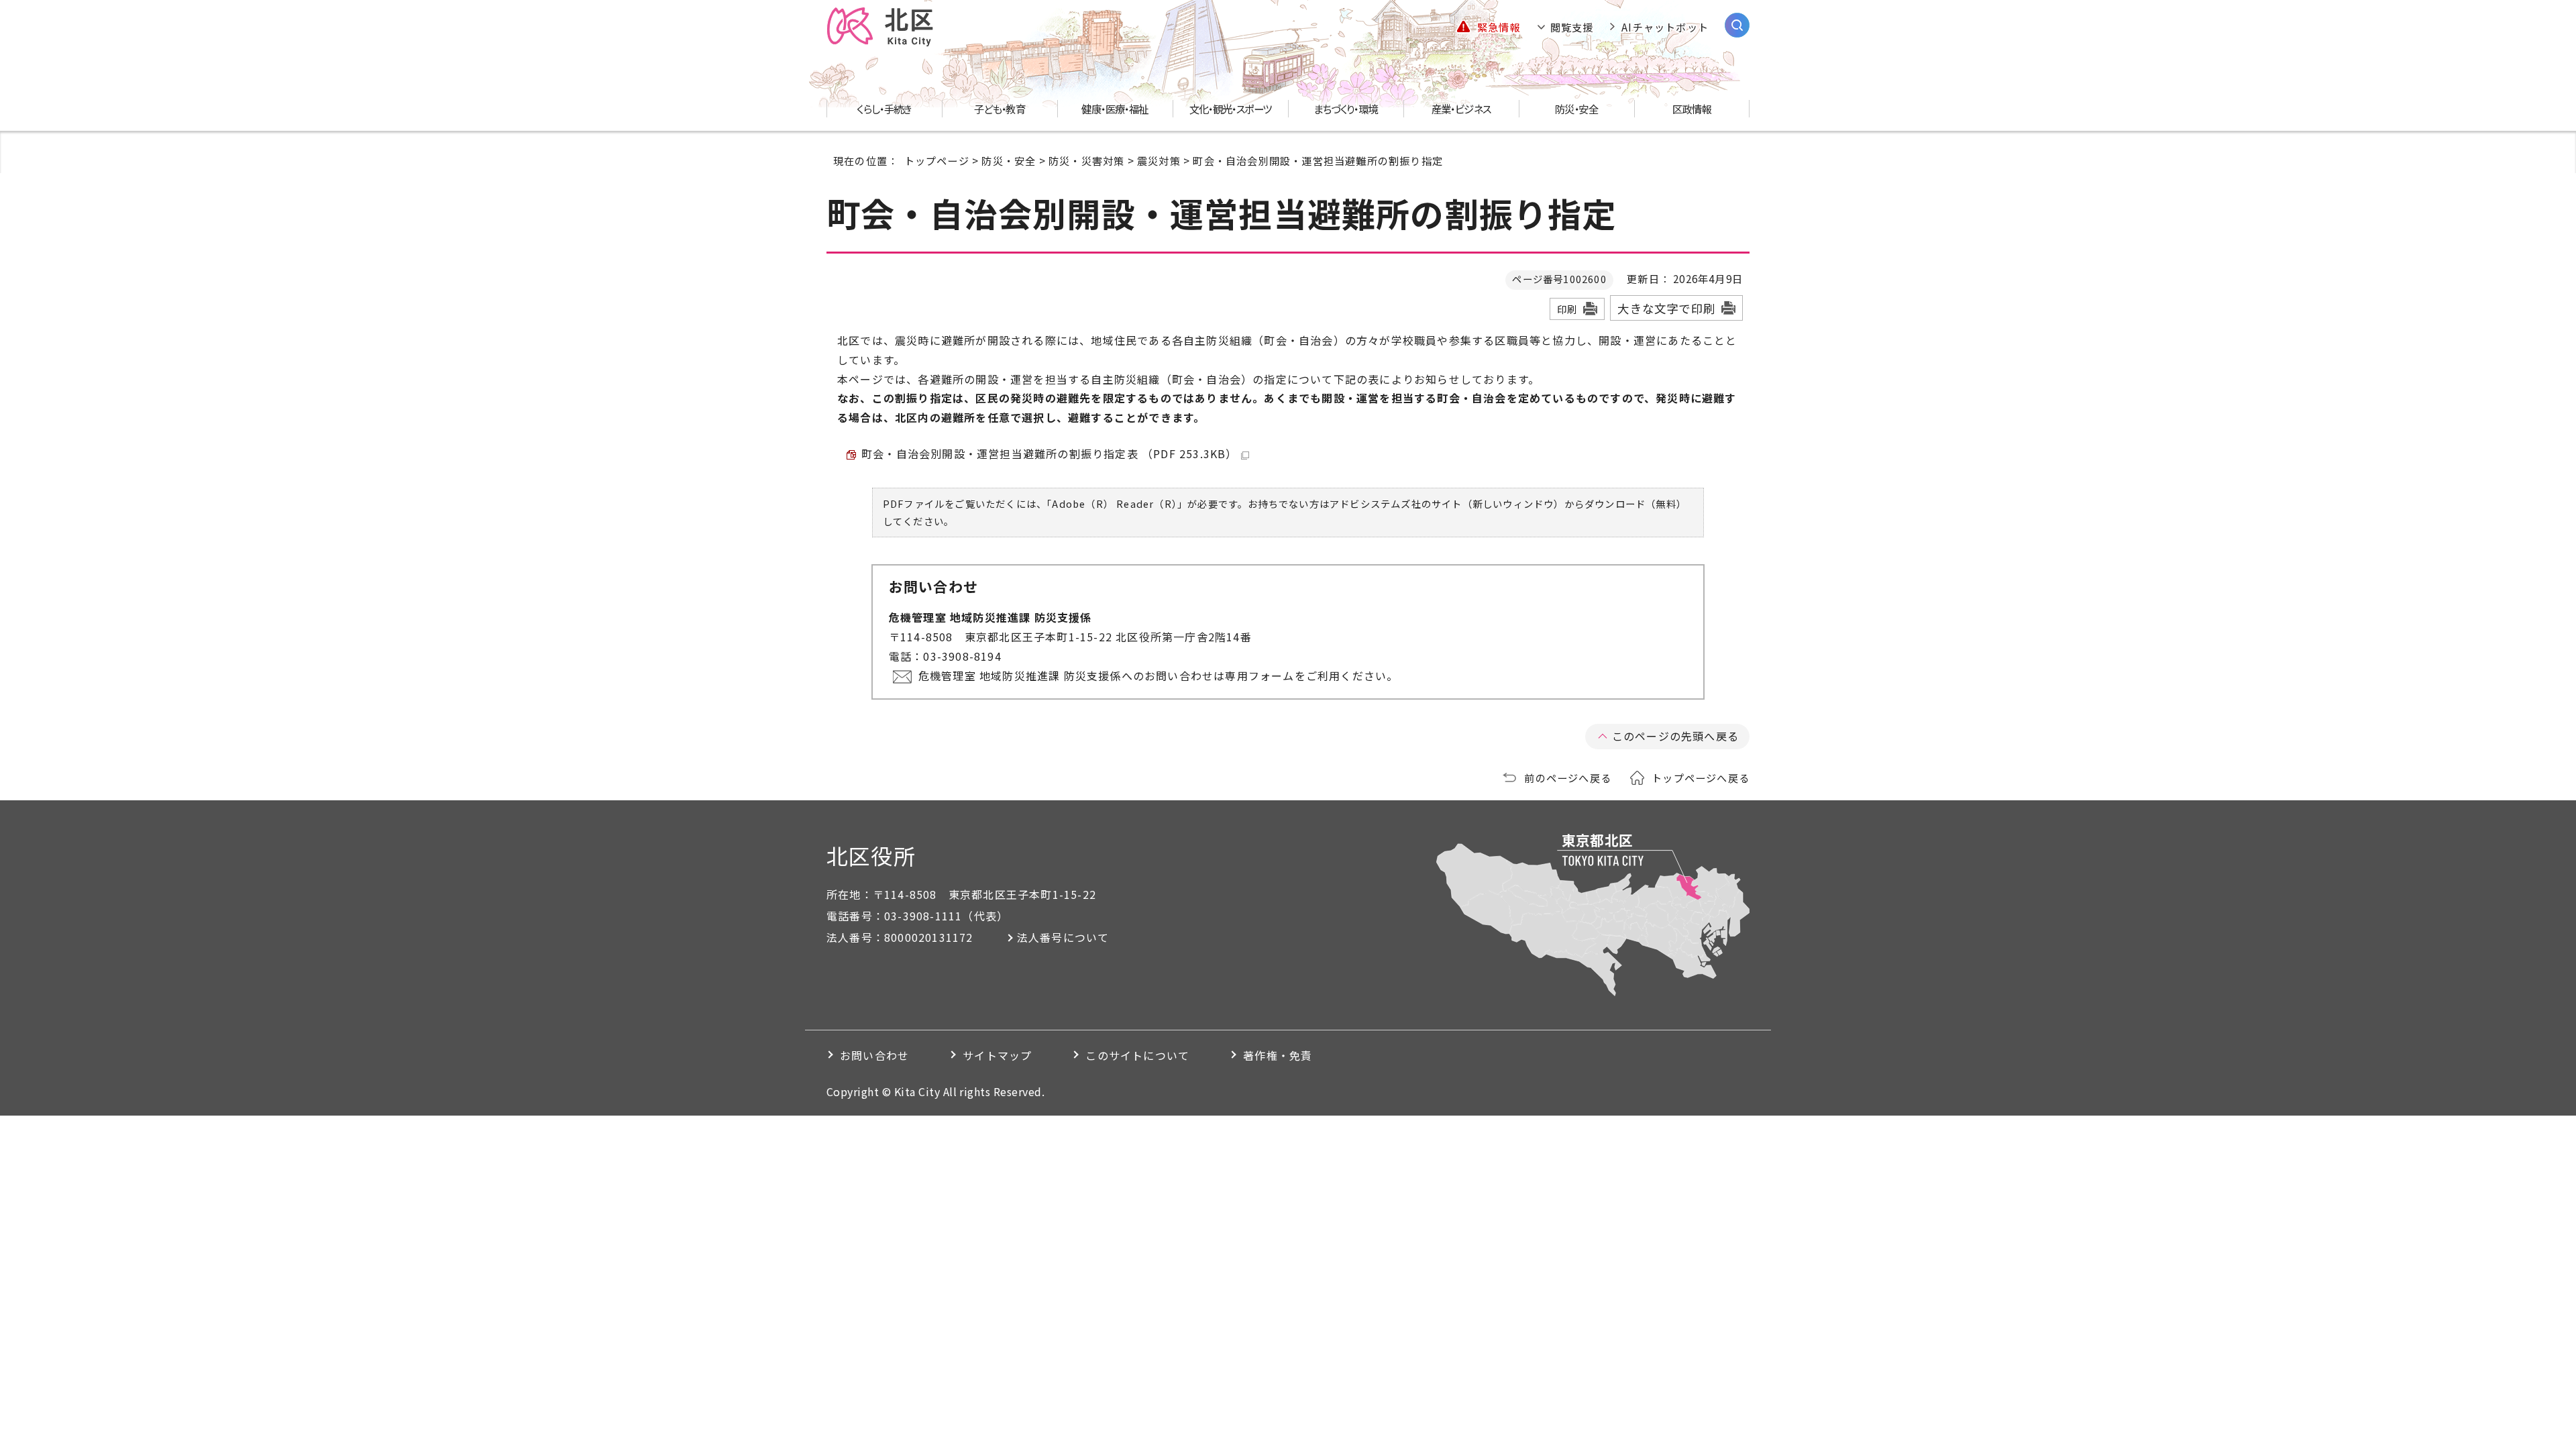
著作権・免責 (1278, 1055)
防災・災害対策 (1086, 160)
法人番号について (1063, 937)
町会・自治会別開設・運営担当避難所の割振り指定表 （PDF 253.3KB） (1050, 453)
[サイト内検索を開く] (1737, 25)
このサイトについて (1137, 1055)
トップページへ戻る (1701, 777)
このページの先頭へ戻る (1675, 736)
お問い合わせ (874, 1055)
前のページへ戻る (1568, 777)
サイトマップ (997, 1055)
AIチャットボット (1665, 27)
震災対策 (1159, 160)
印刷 (1567, 309)
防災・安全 (1009, 160)
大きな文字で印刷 (1666, 308)
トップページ (937, 160)
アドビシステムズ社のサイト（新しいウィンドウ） (1447, 503)
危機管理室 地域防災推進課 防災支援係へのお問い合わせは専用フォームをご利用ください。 (1159, 676)
